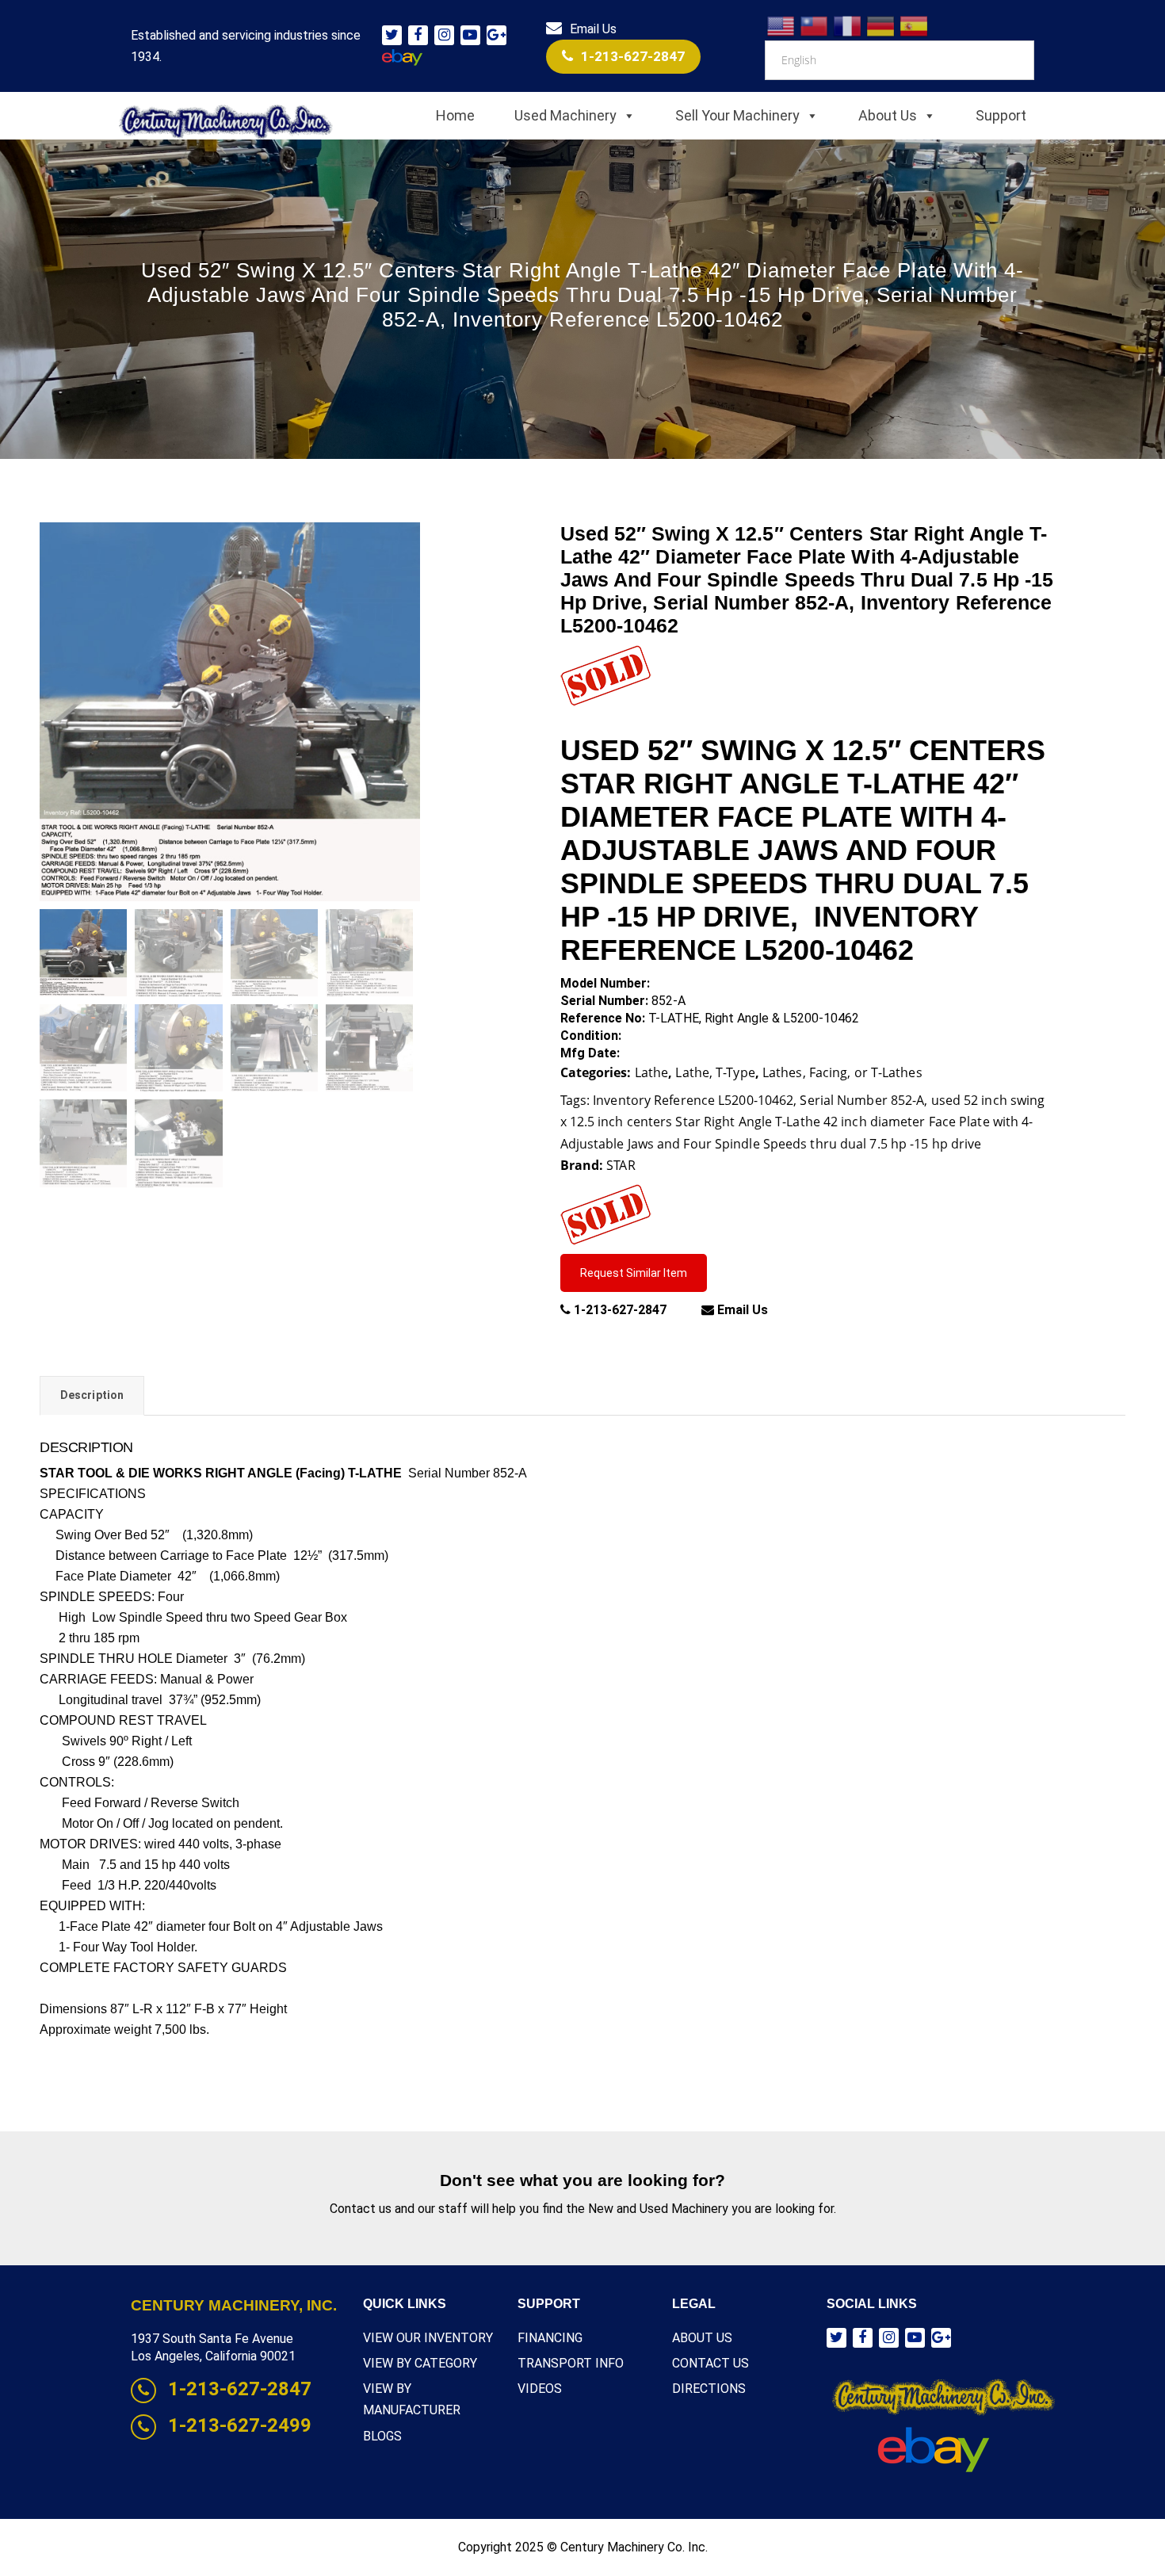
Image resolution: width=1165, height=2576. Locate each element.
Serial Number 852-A (862, 1100)
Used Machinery (565, 115)
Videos (540, 2389)
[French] (848, 25)
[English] (781, 25)
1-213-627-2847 (633, 56)
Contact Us (710, 2363)
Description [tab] (92, 1395)
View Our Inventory (428, 2338)
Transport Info (571, 2363)
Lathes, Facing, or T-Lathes (842, 1072)
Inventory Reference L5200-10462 (693, 1100)
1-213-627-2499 (240, 2425)
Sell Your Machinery (737, 115)
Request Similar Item (634, 1273)
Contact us (361, 2209)
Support (1001, 115)
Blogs (382, 2436)
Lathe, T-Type (715, 1072)
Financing (550, 2338)
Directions (709, 2389)
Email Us (593, 29)
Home (455, 115)
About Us (888, 115)
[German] (881, 25)
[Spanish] (915, 25)
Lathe (652, 1072)
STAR (621, 1165)
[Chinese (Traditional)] (815, 25)
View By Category (420, 2363)
